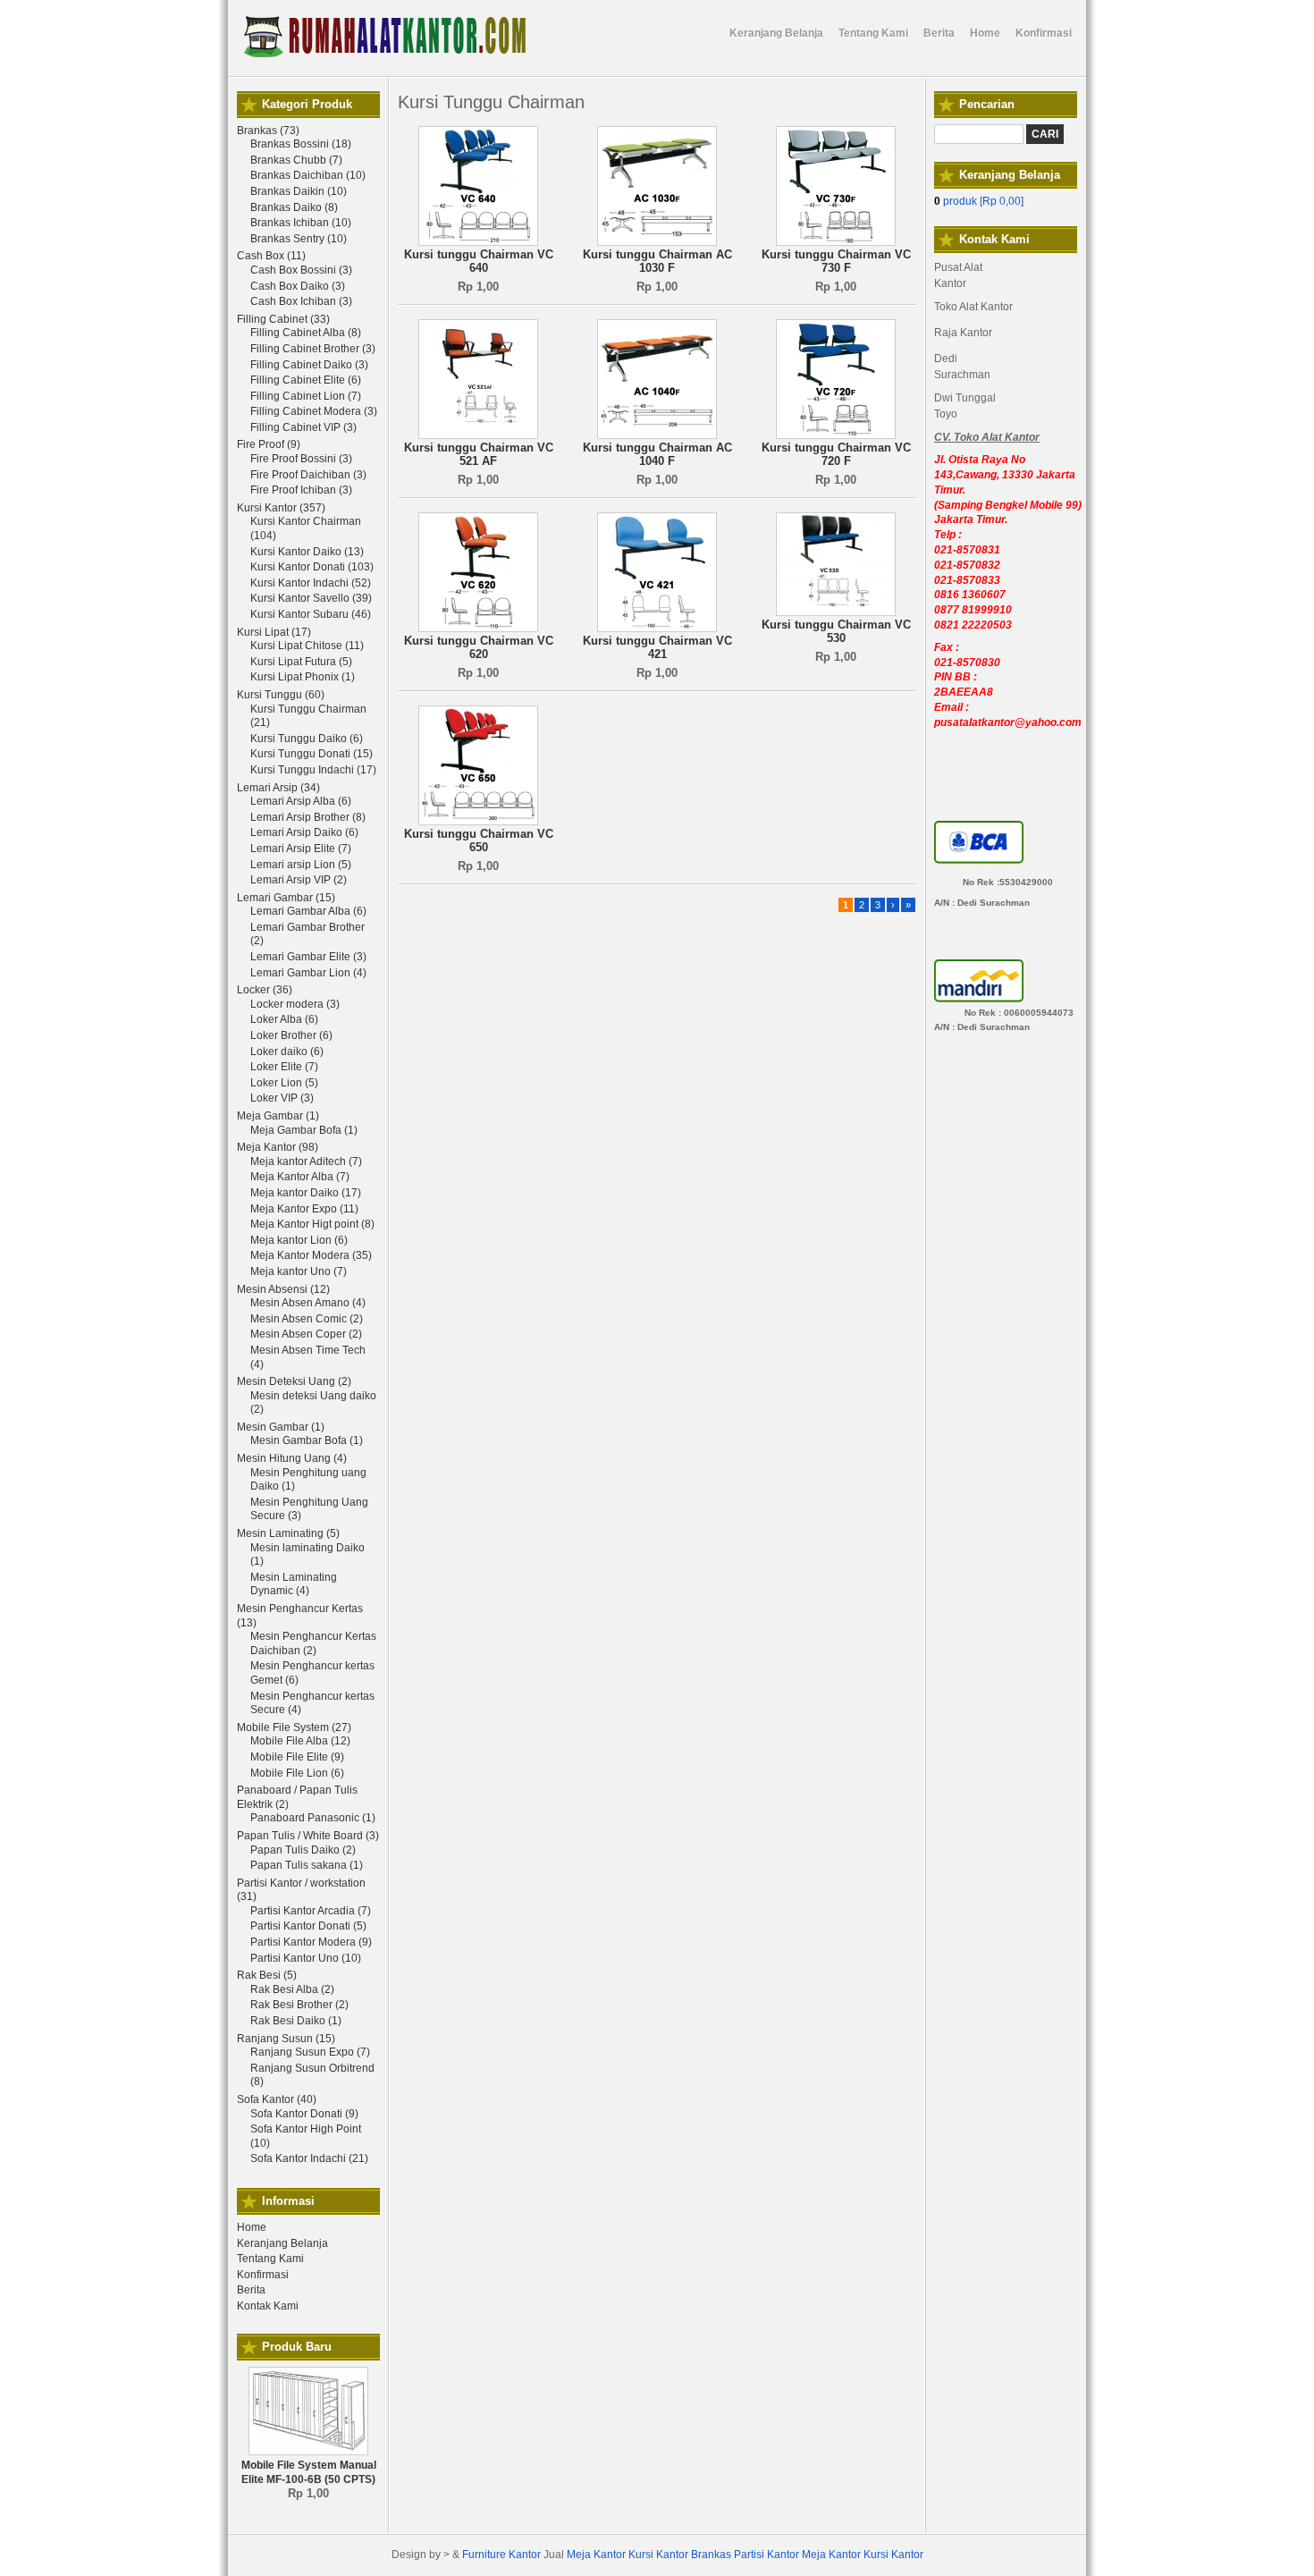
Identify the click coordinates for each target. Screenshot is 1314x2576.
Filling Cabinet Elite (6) (306, 380)
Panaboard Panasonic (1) (313, 1818)
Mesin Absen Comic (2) (307, 1319)
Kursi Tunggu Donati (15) (312, 754)
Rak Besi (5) (267, 1975)
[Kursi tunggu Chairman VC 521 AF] (478, 435)
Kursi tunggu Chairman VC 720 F (836, 455)
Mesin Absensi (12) (283, 1289)
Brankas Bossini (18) (301, 144)
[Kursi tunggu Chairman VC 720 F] (836, 435)
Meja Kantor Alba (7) (300, 1177)
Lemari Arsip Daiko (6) (304, 832)
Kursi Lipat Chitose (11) (307, 646)
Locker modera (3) (295, 1004)
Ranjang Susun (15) (286, 2039)
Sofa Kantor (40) (277, 2099)
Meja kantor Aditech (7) (306, 1161)
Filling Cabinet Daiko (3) (309, 365)
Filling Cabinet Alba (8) (306, 333)
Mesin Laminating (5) (288, 1533)
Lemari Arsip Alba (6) (301, 801)
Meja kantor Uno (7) (299, 1271)
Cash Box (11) (271, 256)
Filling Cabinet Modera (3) (314, 411)
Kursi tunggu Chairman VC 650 (479, 841)
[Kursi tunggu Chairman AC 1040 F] (657, 435)
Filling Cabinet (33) (283, 319)
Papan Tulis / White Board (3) (308, 1836)
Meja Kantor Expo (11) (304, 1209)
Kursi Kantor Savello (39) (311, 598)
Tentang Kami (270, 2259)
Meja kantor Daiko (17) (306, 1193)
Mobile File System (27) (294, 1727)
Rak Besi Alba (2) (292, 1989)
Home (252, 2227)
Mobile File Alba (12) (300, 1741)
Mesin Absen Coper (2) (306, 1334)
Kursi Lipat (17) (274, 632)
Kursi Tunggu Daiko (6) (307, 739)
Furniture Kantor (501, 2555)
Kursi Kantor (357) (281, 508)
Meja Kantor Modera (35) (311, 1255)
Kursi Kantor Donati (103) (312, 567)
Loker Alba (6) (284, 1019)
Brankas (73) (268, 131)
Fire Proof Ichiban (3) (301, 490)
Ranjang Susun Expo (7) (310, 2052)
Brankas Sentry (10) (299, 239)
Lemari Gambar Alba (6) (308, 911)
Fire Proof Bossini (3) (301, 459)
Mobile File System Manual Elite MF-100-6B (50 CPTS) (309, 2472)
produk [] (979, 201)
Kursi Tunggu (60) (281, 695)
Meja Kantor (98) (278, 1147)
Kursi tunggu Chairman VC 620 (479, 648)
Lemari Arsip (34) (278, 788)
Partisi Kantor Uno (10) (306, 1958)
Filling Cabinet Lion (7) (306, 396)
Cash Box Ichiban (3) (301, 301)
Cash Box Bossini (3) (301, 270)
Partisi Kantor (766, 2555)
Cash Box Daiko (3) (298, 286)
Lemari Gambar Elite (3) (308, 957)
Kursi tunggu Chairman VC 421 (657, 648)
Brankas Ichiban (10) (301, 223)
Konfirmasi (263, 2275)
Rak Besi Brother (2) (299, 2005)
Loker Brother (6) (291, 1035)
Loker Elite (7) (284, 1067)
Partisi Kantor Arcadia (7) (311, 1911)
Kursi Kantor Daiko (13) (307, 552)
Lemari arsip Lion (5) (301, 865)
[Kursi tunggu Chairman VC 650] (478, 822)
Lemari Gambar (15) (286, 898)
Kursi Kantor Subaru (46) (311, 614)
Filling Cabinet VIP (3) (303, 427)
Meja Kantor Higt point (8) (312, 1224)
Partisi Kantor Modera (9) (311, 1942)
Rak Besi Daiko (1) (296, 2021)
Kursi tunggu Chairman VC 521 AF (479, 455)
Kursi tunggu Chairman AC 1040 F (657, 455)
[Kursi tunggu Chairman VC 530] (836, 612)
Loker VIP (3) (282, 1098)
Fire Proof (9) (269, 444)
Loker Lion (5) (284, 1083)
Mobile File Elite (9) (297, 1757)
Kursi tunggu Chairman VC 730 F (836, 262)
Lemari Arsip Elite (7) (301, 849)
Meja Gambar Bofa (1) (304, 1130)
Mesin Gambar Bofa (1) (307, 1440)
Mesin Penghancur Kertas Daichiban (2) (313, 1643)
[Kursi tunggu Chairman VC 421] (657, 629)
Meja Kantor (596, 2555)
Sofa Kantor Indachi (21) (309, 2158)
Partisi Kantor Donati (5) (308, 1926)
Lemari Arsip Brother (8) (308, 817)
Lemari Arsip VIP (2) (299, 880)
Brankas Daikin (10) (299, 191)
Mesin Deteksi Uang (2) (294, 1381)
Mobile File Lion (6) (297, 1773)
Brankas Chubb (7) (296, 160)
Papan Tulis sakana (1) (307, 1865)
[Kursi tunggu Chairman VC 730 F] (836, 242)
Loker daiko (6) (287, 1052)
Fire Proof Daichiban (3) (308, 475)
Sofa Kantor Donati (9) (304, 2114)
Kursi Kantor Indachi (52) (311, 583)
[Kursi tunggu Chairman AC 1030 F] (657, 242)
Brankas (711, 2555)
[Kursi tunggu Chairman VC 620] (478, 629)
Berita (251, 2290)
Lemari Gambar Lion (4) (308, 973)
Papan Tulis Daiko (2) (303, 1850)
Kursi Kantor (658, 2555)
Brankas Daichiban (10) (308, 175)
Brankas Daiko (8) (294, 207)
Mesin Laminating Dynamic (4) (294, 1584)
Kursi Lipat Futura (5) (301, 662)
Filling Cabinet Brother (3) (313, 349)
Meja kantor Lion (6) (299, 1240)
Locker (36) (265, 990)
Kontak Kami (268, 2306)
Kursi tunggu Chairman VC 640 (479, 262)
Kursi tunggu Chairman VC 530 (836, 632)
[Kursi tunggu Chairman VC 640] (478, 242)
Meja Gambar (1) (278, 1116)
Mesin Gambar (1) (281, 1427)
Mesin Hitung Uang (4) (292, 1458)
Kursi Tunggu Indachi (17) (313, 770)
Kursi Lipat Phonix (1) (303, 677)
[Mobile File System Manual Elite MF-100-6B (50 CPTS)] (308, 2452)
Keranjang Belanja (282, 2243)
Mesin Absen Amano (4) (308, 1303)
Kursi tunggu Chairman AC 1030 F (657, 262)
